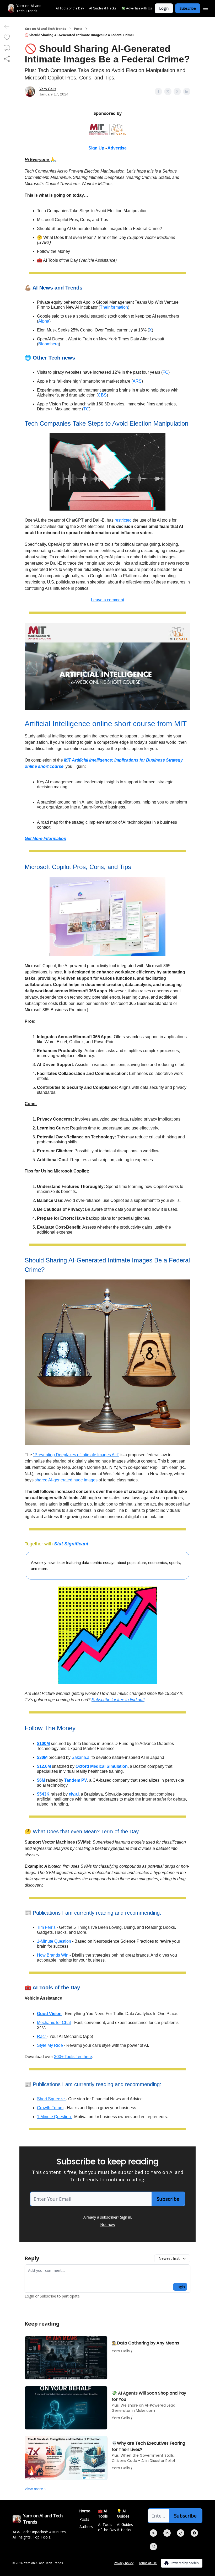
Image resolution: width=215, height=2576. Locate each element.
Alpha (44, 321)
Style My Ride (50, 2045)
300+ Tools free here (73, 2057)
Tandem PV (76, 1780)
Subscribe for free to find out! (118, 1700)
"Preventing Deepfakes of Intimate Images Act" (76, 1455)
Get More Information (45, 839)
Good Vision (49, 2014)
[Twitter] (153, 2533)
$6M (41, 1780)
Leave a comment (107, 600)
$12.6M (44, 1766)
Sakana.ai (81, 1757)
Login (164, 8)
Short (42, 2099)
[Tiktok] (181, 2533)
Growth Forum (50, 2108)
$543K (43, 1794)
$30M (42, 1757)
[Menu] (206, 8)
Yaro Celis (48, 89)
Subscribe (188, 8)
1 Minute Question (54, 2117)
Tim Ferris (47, 1927)
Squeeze (57, 2099)
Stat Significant (71, 1544)
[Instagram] (153, 2547)
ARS (137, 381)
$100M (43, 1744)
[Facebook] (194, 2533)
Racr (42, 2036)
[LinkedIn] (167, 2533)
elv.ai (74, 1794)
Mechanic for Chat (54, 2023)
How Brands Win (53, 1955)
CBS (102, 395)
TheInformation (114, 307)
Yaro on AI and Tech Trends (45, 29)
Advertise (117, 148)
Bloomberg (49, 344)
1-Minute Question (54, 1941)
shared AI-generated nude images (66, 1480)
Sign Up (96, 148)
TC (86, 409)
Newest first (169, 2258)
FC (165, 372)
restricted (123, 520)
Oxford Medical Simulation (102, 1766)
